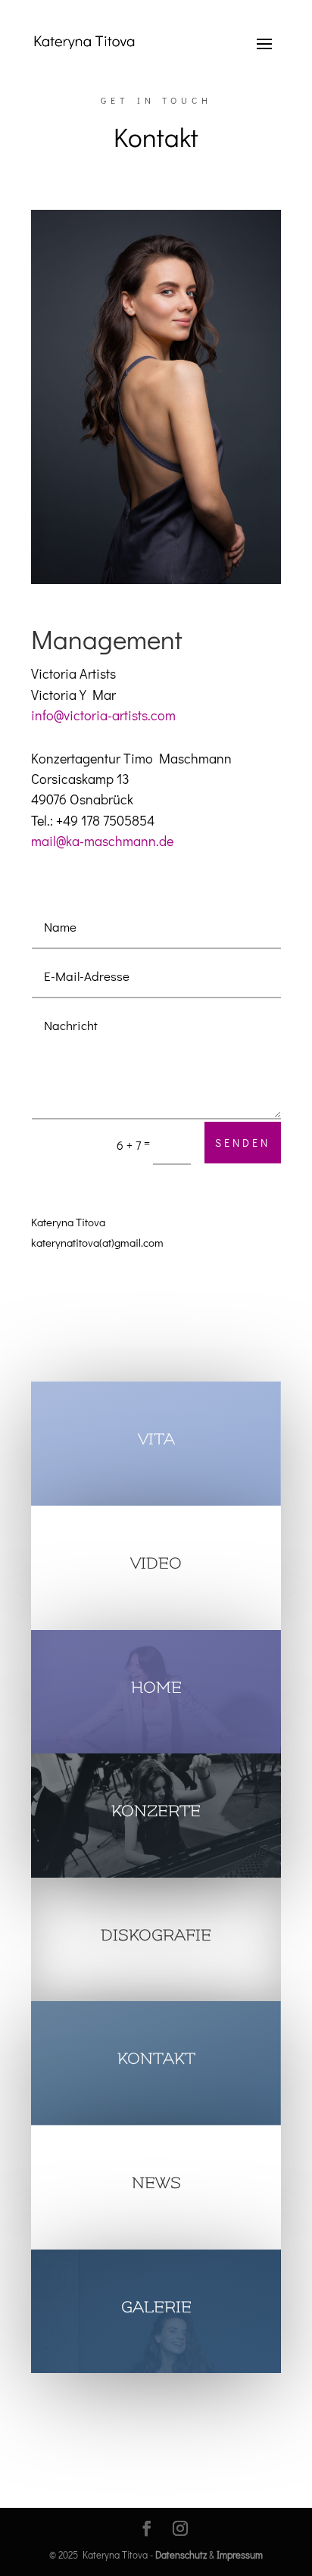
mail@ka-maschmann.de (102, 841)
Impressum (240, 2554)
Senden (243, 1143)
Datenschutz (181, 2554)
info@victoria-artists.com (103, 715)
